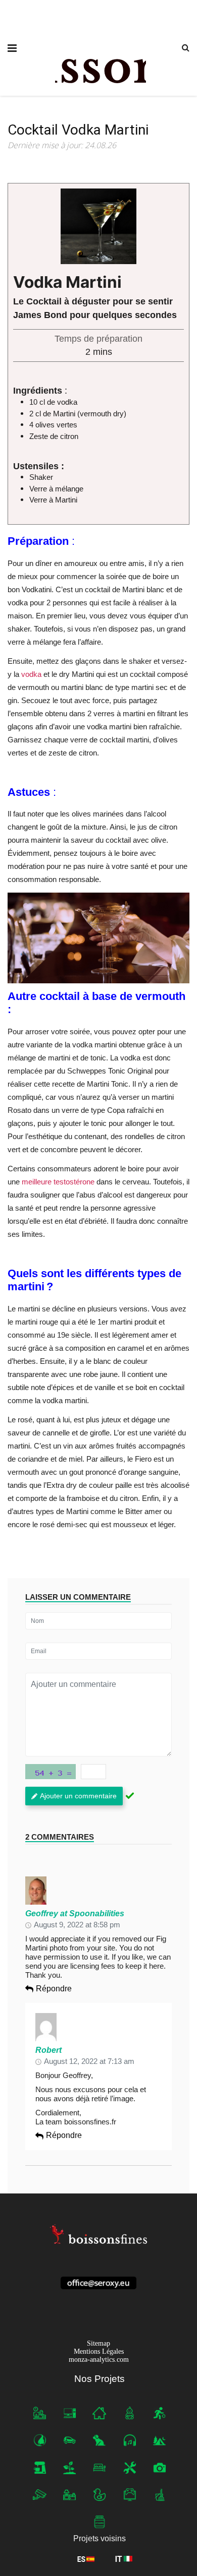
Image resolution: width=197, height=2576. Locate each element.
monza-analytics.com (99, 2360)
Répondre (54, 1989)
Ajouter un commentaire (78, 1796)
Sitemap (98, 2343)
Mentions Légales (99, 2351)
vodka (31, 674)
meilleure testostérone (58, 1182)
